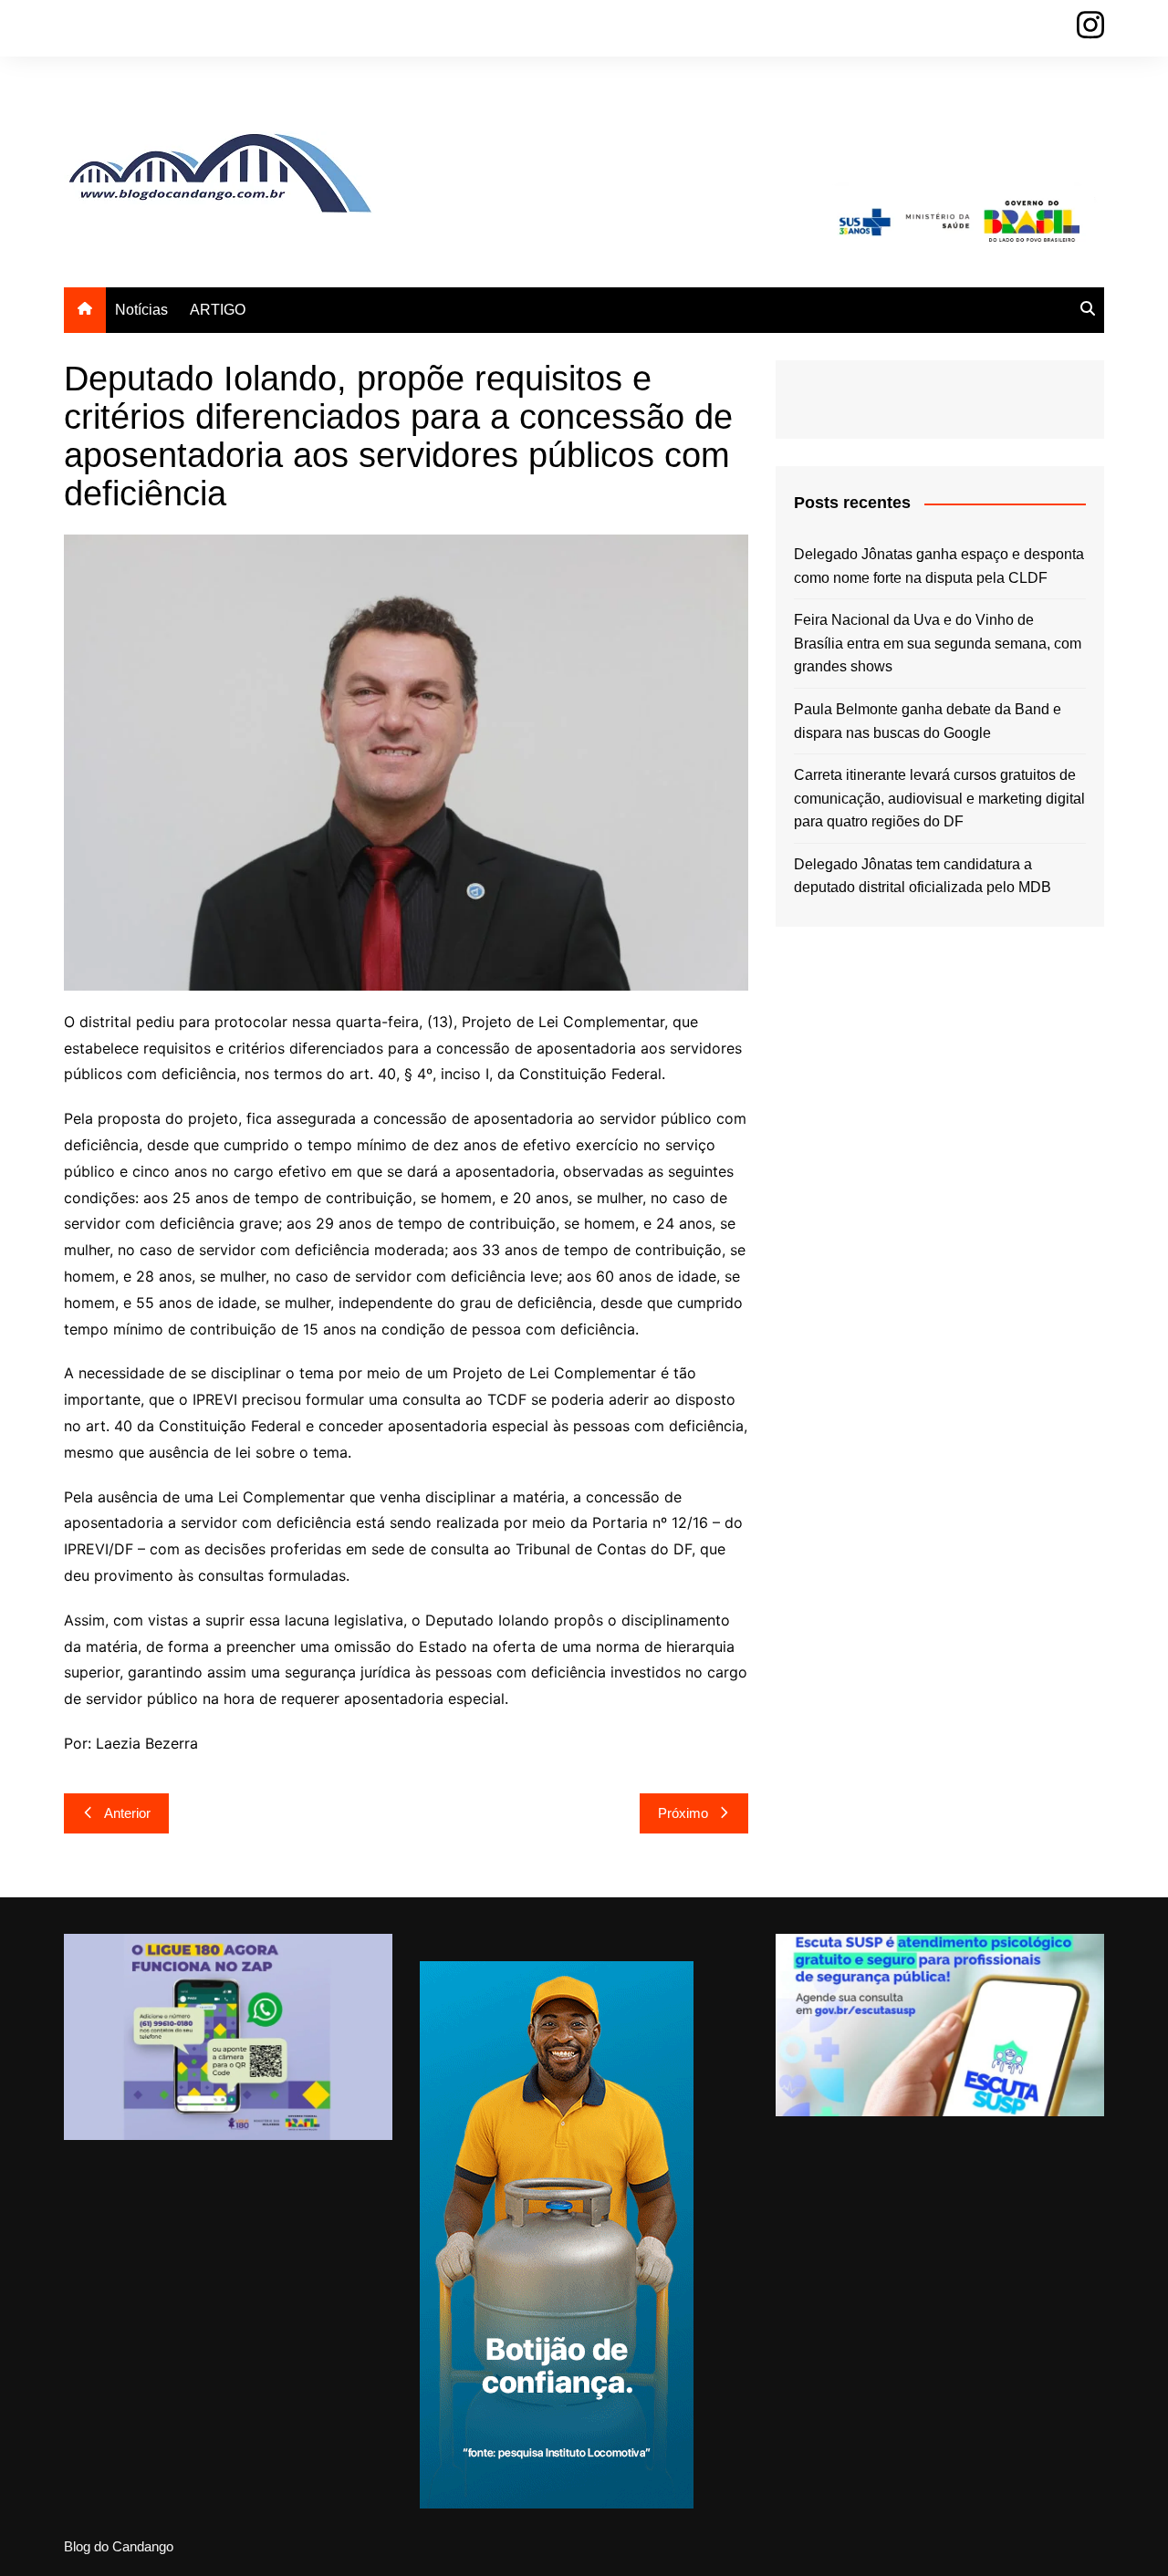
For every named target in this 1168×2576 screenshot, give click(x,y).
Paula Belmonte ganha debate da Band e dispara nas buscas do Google (928, 721)
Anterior (127, 1813)
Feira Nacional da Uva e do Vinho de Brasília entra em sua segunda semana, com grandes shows (938, 643)
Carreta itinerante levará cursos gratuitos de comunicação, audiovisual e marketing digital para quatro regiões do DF (939, 798)
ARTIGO (218, 310)
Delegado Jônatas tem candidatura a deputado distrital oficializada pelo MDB (923, 876)
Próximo (683, 1813)
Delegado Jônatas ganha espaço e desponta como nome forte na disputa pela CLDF (939, 566)
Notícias (141, 310)
